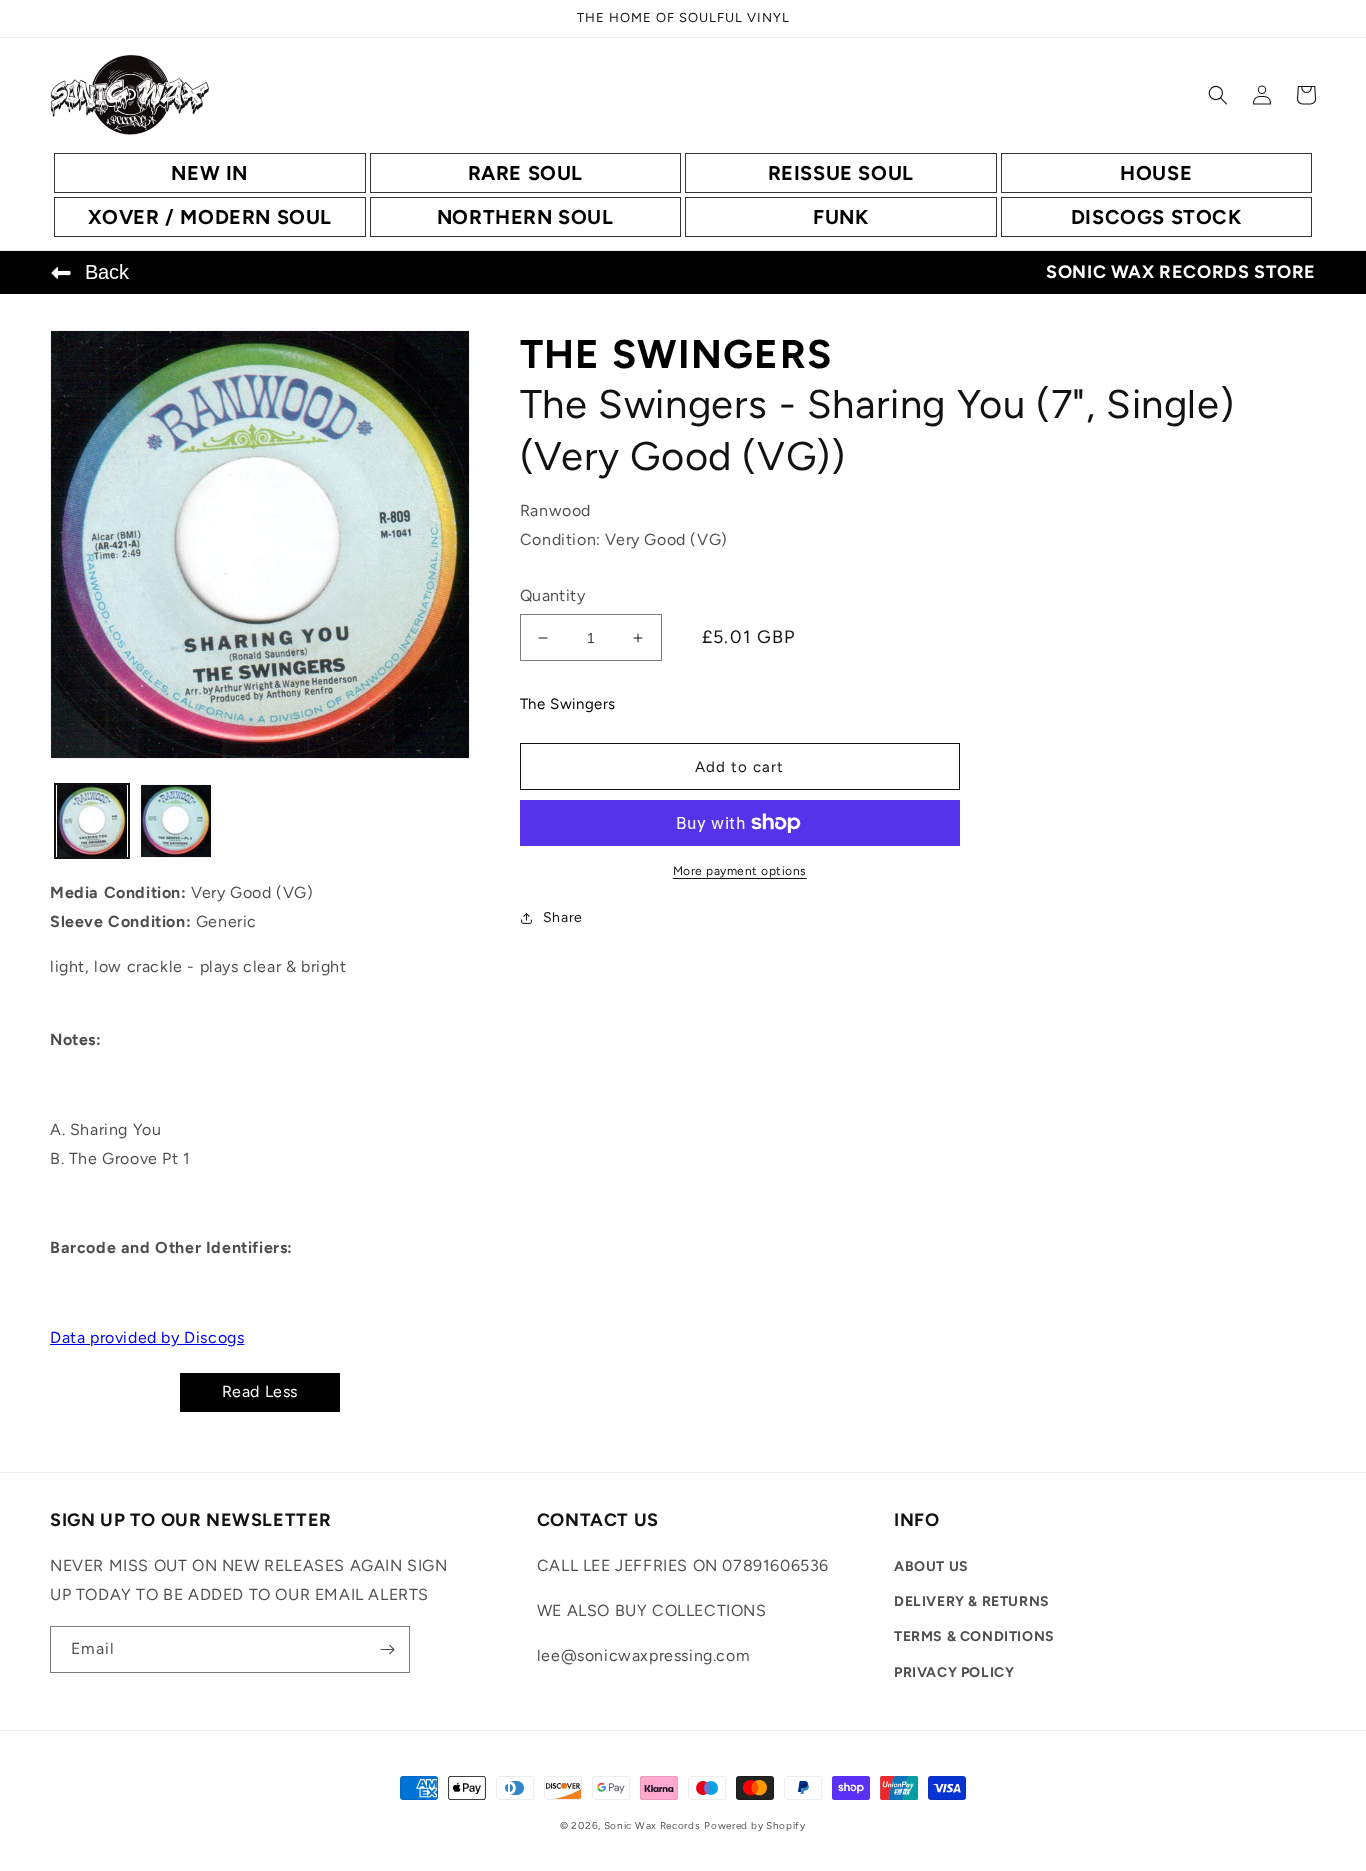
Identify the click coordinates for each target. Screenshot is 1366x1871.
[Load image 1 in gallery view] (92, 821)
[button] (1218, 95)
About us (931, 1566)
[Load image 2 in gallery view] (176, 821)
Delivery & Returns (972, 1601)
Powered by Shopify (755, 1825)
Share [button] (563, 917)
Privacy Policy (954, 1672)
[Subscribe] (387, 1649)
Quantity (552, 595)
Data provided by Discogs (147, 1337)
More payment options (740, 871)
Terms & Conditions (974, 1636)
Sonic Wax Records (652, 1825)
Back (107, 272)
